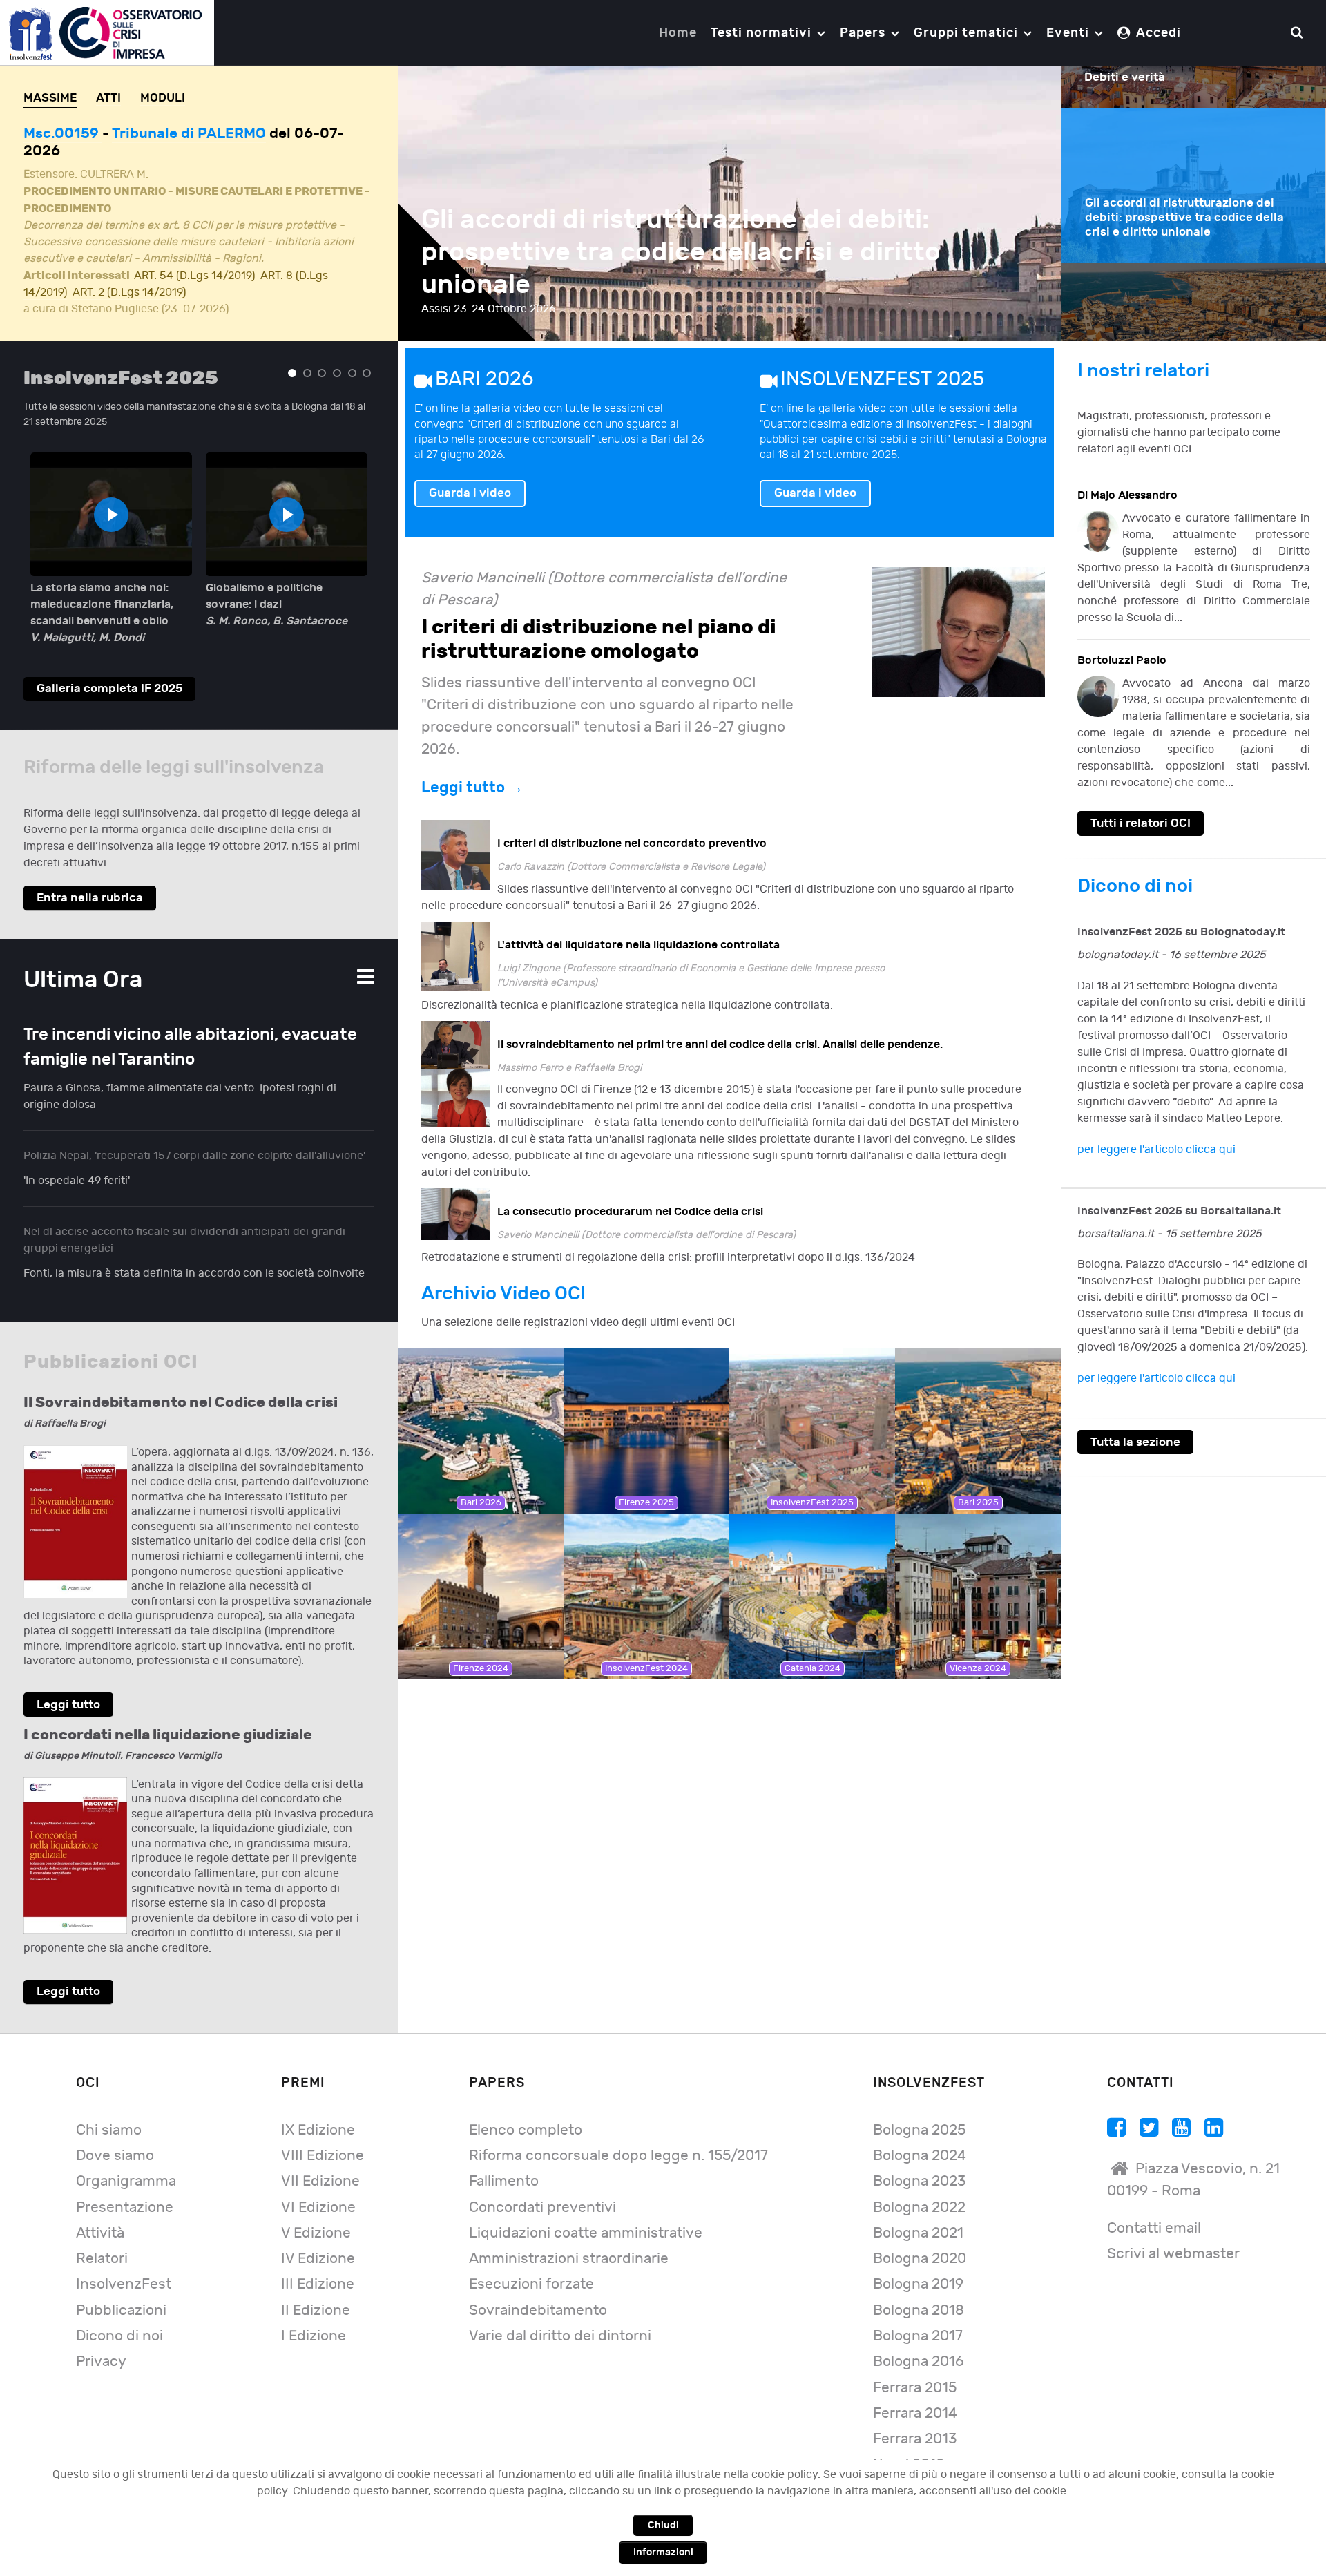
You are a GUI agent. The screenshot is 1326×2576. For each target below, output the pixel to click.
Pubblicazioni (121, 2294)
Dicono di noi (119, 2319)
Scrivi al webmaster (1173, 2237)
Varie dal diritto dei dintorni (560, 2319)
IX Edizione (318, 2114)
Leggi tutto (68, 1688)
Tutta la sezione (1135, 1425)
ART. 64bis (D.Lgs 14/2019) (202, 276)
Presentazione (125, 2191)
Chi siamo (109, 2114)
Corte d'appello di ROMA (195, 134)
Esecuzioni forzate (531, 2268)
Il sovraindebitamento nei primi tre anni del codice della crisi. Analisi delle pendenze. (720, 1028)
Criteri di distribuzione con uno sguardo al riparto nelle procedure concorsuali (688, 252)
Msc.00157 (63, 134)
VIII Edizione (323, 2139)
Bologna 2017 (918, 2319)
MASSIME (50, 98)
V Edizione (316, 2216)
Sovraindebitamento (538, 2294)
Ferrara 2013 (915, 2422)
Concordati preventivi (542, 2191)
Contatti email (1154, 2212)
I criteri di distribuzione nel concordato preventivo (632, 827)
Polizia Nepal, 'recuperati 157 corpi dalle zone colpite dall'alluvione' (194, 1139)
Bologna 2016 (919, 2345)
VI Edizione (318, 2191)
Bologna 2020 (920, 2242)
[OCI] (107, 32)
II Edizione (316, 2294)
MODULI (163, 98)
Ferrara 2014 (915, 2397)
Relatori (102, 2242)
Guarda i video (470, 476)
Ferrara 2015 (915, 2371)
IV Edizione (318, 2242)
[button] (292, 356)
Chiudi (663, 2525)
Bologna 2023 (919, 2165)
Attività (100, 2216)
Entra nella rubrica (90, 881)
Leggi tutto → (472, 771)
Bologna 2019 (918, 2268)
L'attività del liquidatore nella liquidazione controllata (638, 928)
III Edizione (318, 2268)
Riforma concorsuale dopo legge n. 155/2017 (618, 2139)
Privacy (101, 2345)
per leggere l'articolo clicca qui (1156, 1133)
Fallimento (504, 2165)
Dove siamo (115, 2139)
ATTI (108, 98)
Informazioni (663, 2552)
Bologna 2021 (918, 2216)
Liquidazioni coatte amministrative (586, 2216)
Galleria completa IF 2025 (109, 672)
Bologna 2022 (919, 2191)
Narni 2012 (909, 2448)
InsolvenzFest (124, 2268)
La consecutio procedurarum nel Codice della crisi (630, 1195)
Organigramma (126, 2165)
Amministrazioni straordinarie (569, 2242)
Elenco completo (526, 2114)
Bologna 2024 (920, 2139)
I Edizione (314, 2319)
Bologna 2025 (919, 2114)
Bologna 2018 (919, 2294)
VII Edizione (320, 2165)
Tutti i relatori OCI (1141, 807)
